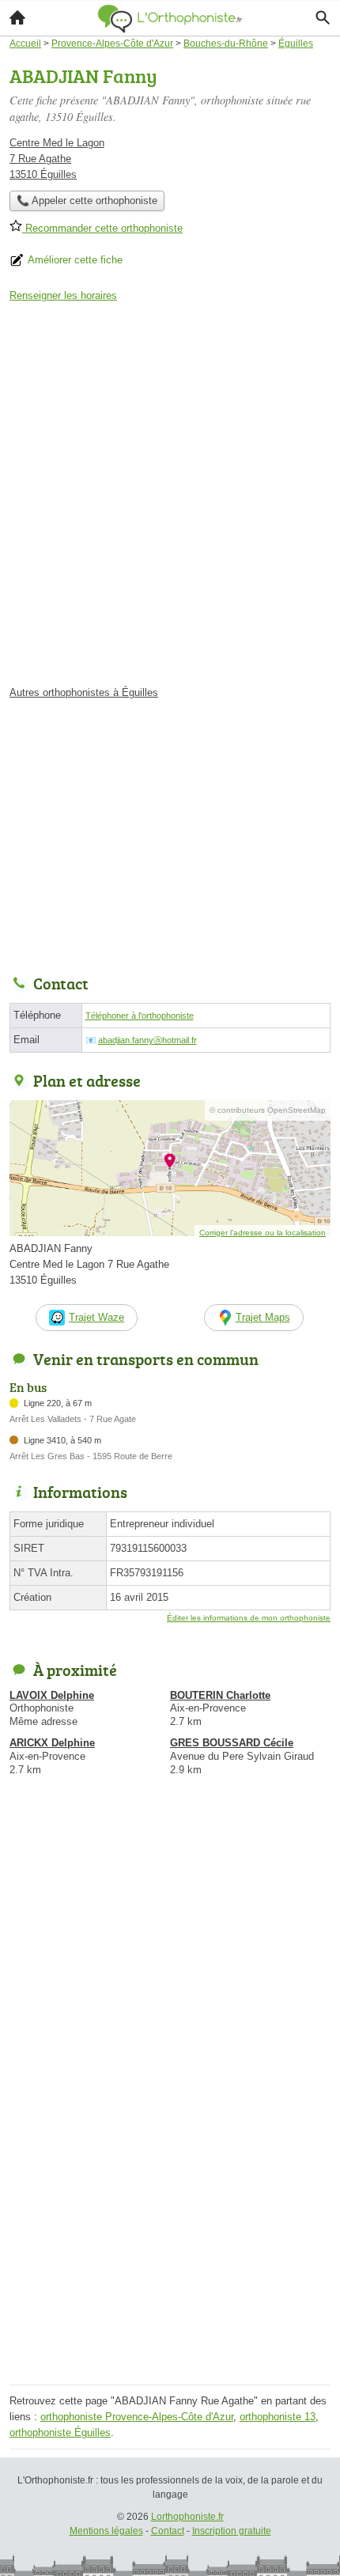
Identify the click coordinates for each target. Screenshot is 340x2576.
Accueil (17, 17)
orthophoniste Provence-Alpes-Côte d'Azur (137, 2417)
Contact (168, 2531)
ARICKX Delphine (52, 1743)
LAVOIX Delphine (52, 1695)
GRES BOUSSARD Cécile (232, 1743)
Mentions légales (106, 2531)
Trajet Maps (263, 1317)
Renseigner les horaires (63, 295)
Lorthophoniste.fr (187, 2517)
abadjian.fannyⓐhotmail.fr (147, 1040)
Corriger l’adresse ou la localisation (263, 1233)
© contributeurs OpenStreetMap (268, 1110)
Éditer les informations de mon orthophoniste (249, 1618)
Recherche (323, 17)
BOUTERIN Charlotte (220, 1695)
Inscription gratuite (232, 2531)
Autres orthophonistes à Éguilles (84, 692)
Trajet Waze (96, 1317)
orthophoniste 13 (278, 2417)
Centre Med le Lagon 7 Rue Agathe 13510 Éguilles (57, 159)
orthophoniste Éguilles (60, 2432)
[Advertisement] (170, 499)
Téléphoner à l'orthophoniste (140, 1016)
